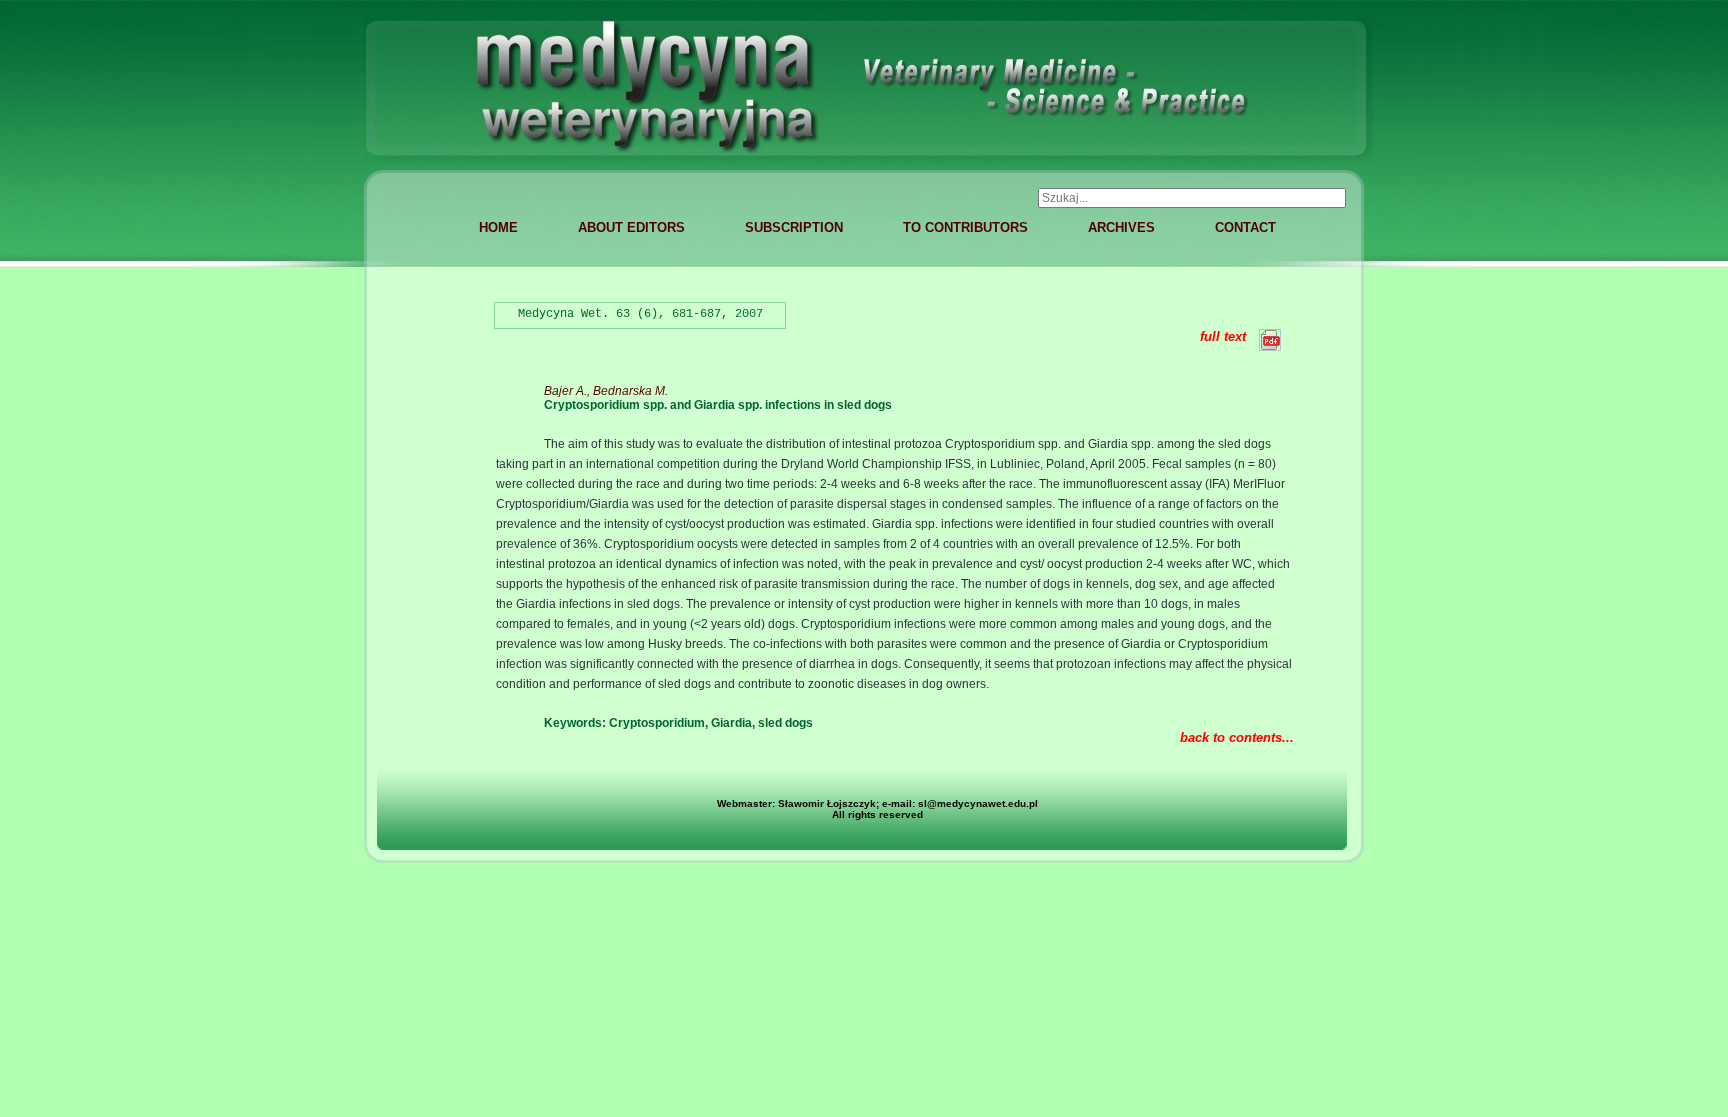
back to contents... (1237, 737)
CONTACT (1245, 227)
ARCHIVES (1121, 227)
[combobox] (1192, 198)
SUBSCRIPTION (794, 227)
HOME (498, 227)
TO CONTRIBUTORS (965, 227)
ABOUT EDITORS (631, 227)
